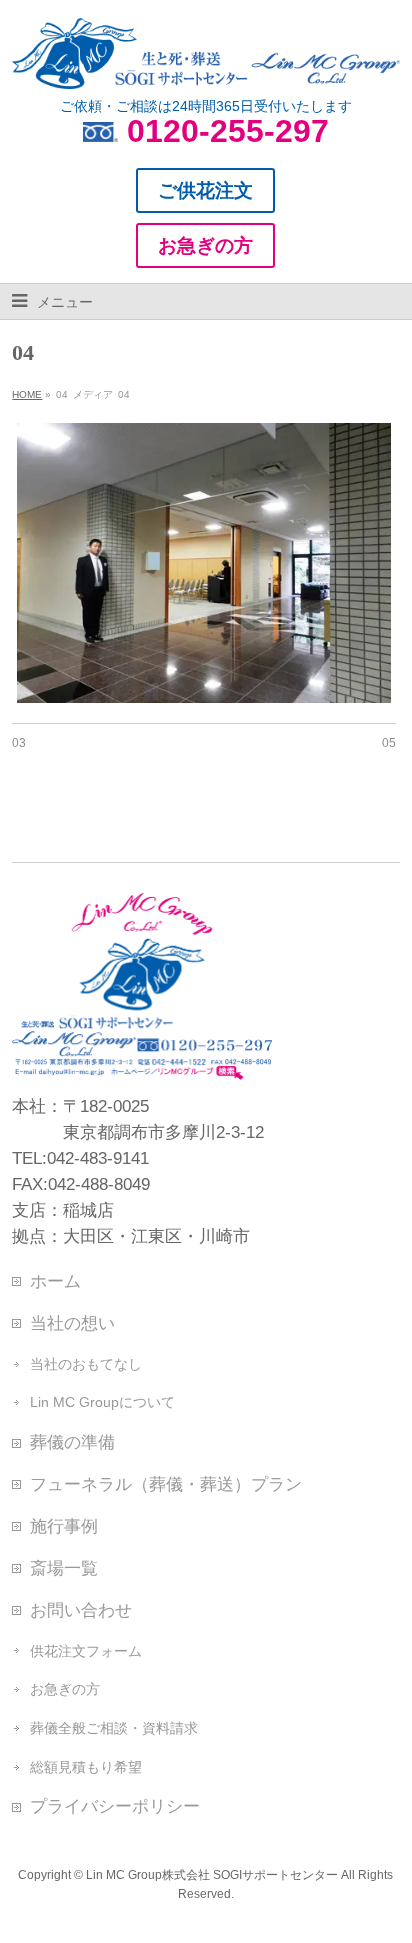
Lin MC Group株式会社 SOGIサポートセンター (212, 1875)
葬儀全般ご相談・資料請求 (114, 1728)
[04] (203, 563)
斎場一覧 (64, 1568)
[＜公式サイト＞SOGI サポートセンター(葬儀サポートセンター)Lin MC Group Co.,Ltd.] (205, 66)
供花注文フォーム (86, 1651)
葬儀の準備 (72, 1442)
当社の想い (72, 1323)
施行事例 (64, 1526)
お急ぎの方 (65, 1689)
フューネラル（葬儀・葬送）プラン (166, 1484)
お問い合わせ (81, 1610)
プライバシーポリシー (115, 1806)
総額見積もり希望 (86, 1767)
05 (389, 743)
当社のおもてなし (86, 1364)
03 (19, 743)
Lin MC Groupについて (102, 1402)
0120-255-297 (228, 131)
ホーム (55, 1281)
